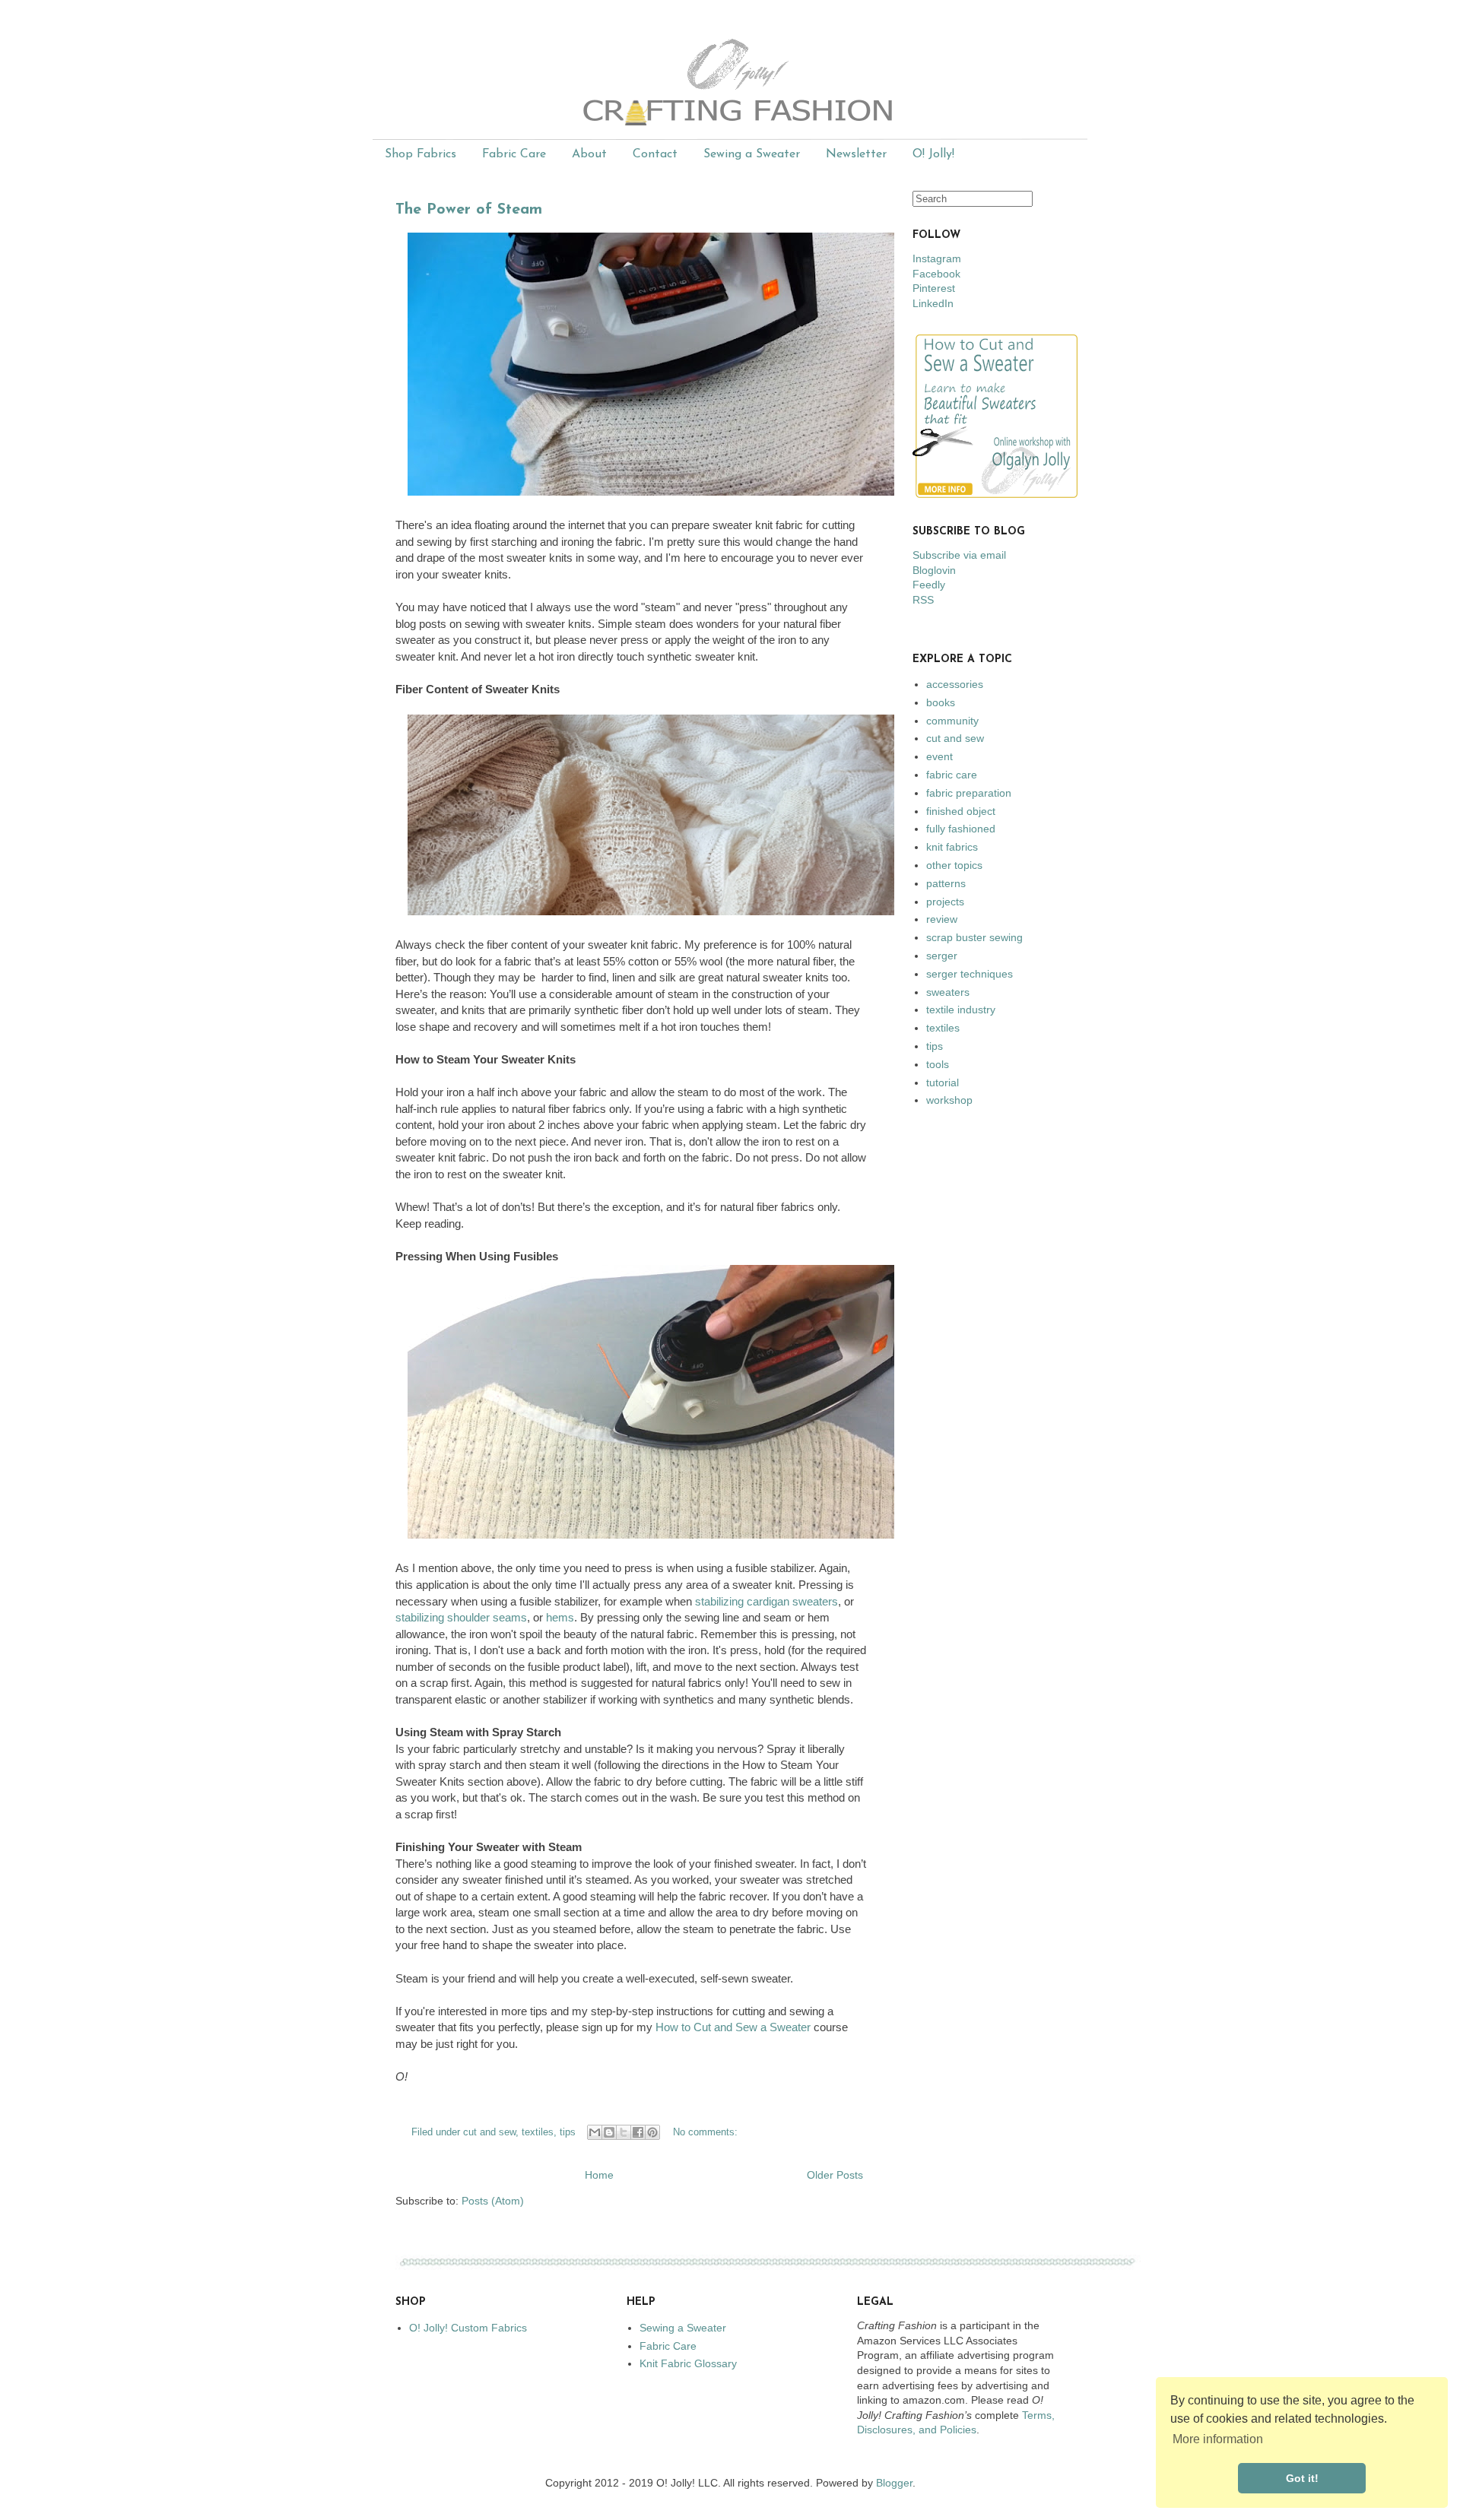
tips (568, 2132)
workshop (949, 1100)
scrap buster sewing (974, 937)
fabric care (952, 775)
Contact (655, 154)
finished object (961, 811)
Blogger (894, 2483)
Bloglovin (934, 570)
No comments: (705, 2132)
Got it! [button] (1302, 2478)
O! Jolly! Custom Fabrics (468, 2328)
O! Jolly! (933, 154)
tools (938, 1064)
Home (599, 2175)
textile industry (961, 1010)
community (952, 721)
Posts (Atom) (493, 2201)
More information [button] (1218, 2439)
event (939, 756)
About (589, 154)
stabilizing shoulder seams (461, 1617)
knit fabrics (952, 847)
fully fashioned (961, 829)
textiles (538, 2132)
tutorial (943, 1082)
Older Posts (835, 2175)
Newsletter (856, 154)
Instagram (937, 258)
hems (560, 1617)
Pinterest (934, 288)
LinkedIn (933, 303)
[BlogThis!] (609, 2132)
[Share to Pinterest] (652, 2132)
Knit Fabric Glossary (688, 2363)
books (941, 702)
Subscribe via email (959, 555)
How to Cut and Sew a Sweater (733, 2027)
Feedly (929, 585)
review (942, 919)
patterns (946, 883)
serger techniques (970, 974)
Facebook (936, 274)
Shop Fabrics (421, 154)
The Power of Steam (469, 210)
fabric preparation (969, 793)
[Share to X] (624, 2132)
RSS (923, 600)
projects (945, 902)
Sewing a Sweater (752, 154)
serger (942, 956)
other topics (954, 865)
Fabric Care (514, 154)
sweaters (948, 992)
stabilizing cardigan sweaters (766, 1601)
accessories (955, 684)
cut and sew (489, 2132)
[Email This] (595, 2132)
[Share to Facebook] (638, 2132)
